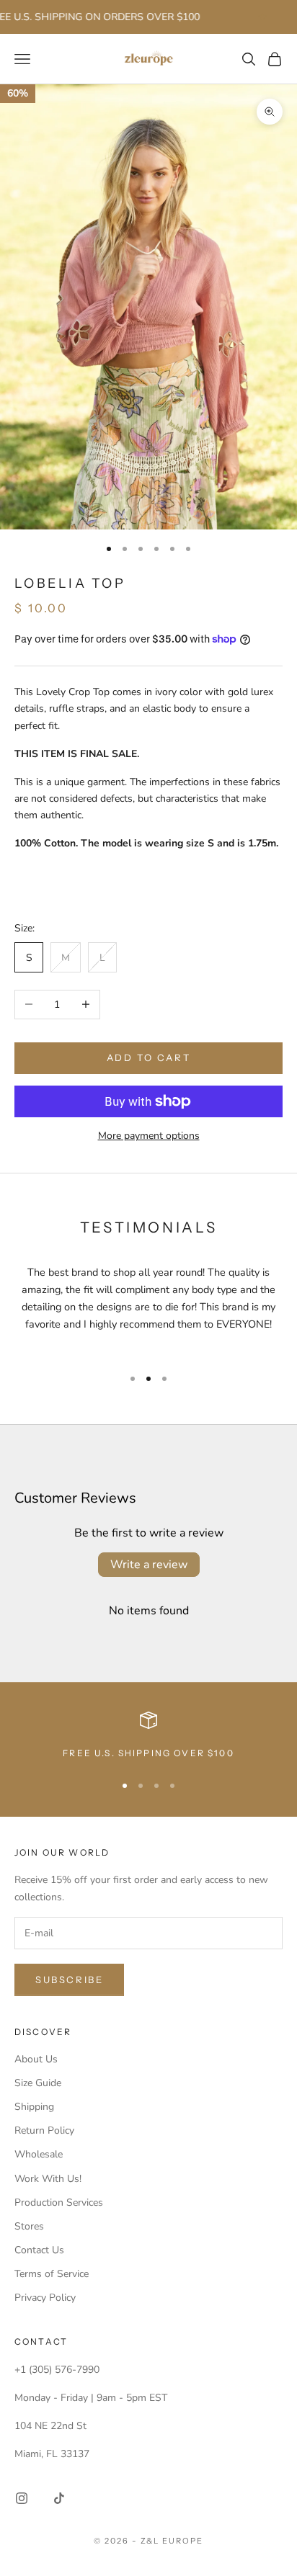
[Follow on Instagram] (22, 2498)
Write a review (149, 1565)
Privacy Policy (45, 2298)
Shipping (34, 2107)
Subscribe (69, 1980)
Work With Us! (48, 2179)
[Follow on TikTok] (59, 2498)
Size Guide (38, 2083)
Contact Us (39, 2250)
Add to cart (149, 1057)
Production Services (59, 2202)
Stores (29, 2226)
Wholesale (39, 2154)
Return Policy (44, 2130)
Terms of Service (52, 2274)
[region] (148, 1736)
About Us (36, 2059)
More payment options (149, 1136)
